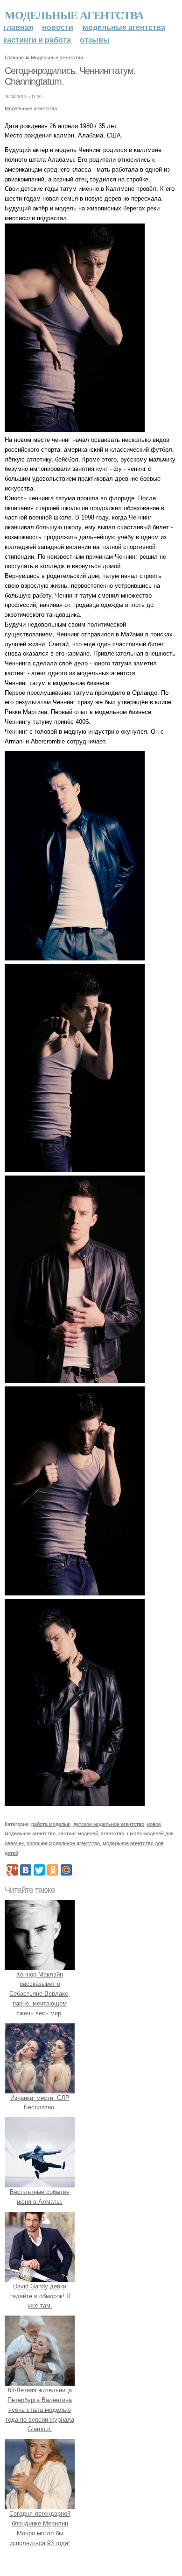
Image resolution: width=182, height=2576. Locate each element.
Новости (58, 27)
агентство (112, 1833)
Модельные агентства (74, 15)
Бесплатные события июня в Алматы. (40, 2197)
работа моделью (51, 1824)
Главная (18, 27)
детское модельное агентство (109, 1824)
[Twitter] (39, 1870)
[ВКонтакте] (26, 1870)
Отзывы (95, 40)
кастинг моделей (78, 1833)
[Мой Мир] (66, 1870)
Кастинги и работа (37, 40)
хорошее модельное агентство (63, 1843)
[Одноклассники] (53, 1870)
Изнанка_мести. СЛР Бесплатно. (40, 2103)
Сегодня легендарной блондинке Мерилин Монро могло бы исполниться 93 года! (40, 2528)
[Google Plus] (12, 1870)
